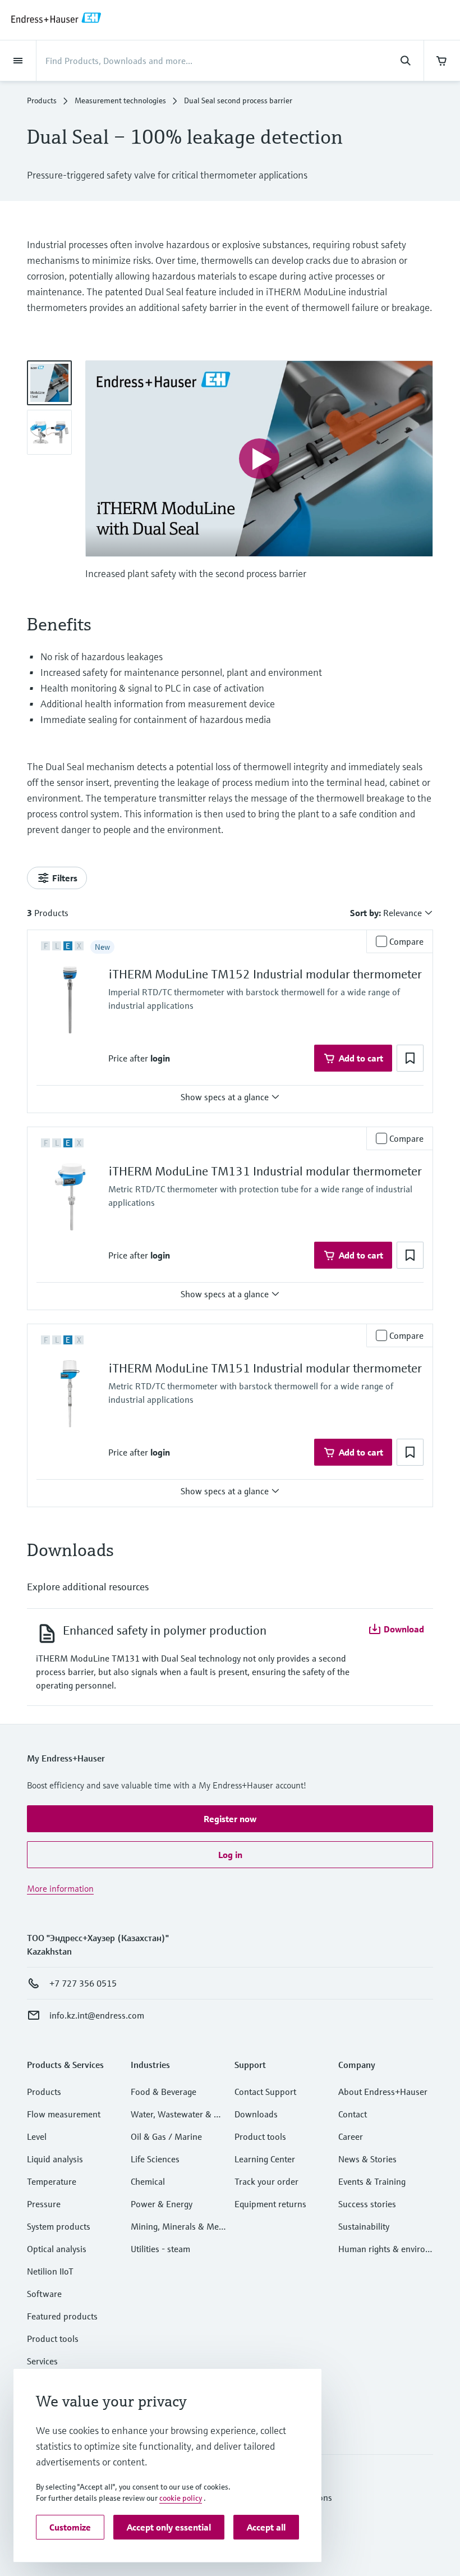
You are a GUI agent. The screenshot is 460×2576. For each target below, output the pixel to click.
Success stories (367, 2204)
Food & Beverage (164, 2092)
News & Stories (367, 2159)
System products (59, 2226)
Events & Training (372, 2181)
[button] (160, 1058)
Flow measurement (64, 2114)
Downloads (256, 2114)
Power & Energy (162, 2204)
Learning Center (265, 2159)
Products (42, 100)
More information (60, 1888)
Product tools (53, 2339)
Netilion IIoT (50, 2271)
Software (44, 2294)
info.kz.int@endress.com (97, 2015)
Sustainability (364, 2226)
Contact (353, 2114)
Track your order (266, 2181)
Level (37, 2136)
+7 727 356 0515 (83, 1983)
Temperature (52, 2181)
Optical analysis (57, 2249)
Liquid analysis (55, 2159)
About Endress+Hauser (383, 2092)
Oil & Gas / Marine (166, 2136)
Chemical (148, 2181)
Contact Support (265, 2092)
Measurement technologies (120, 100)
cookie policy (181, 2498)
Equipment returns (270, 2204)
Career (351, 2136)
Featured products (62, 2316)
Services (42, 2361)
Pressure (44, 2204)
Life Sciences (155, 2159)
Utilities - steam (160, 2249)
